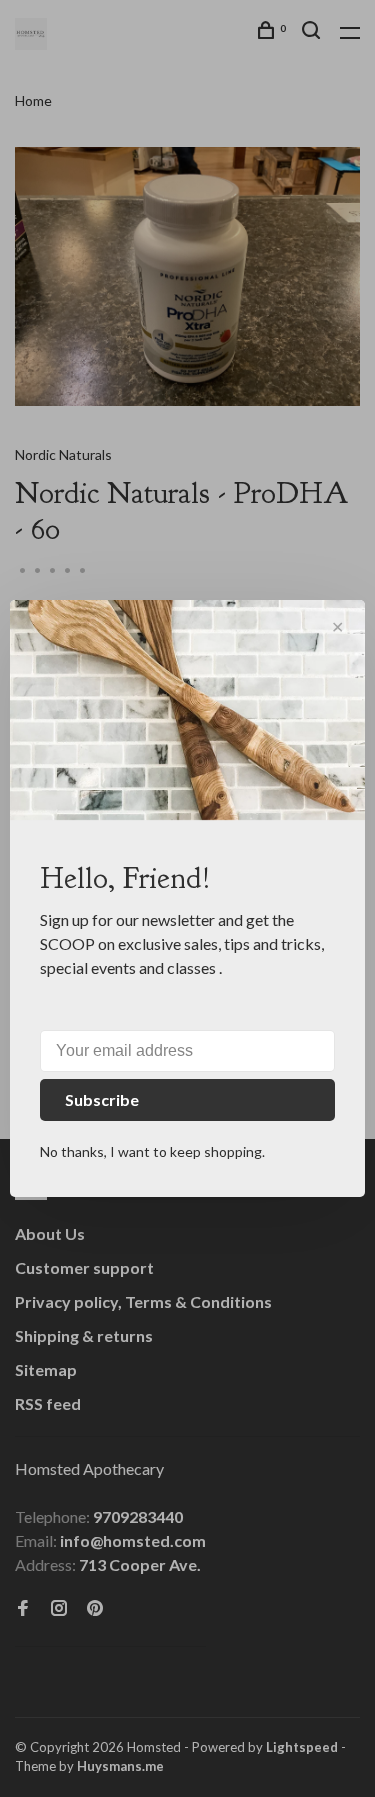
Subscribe (102, 1099)
